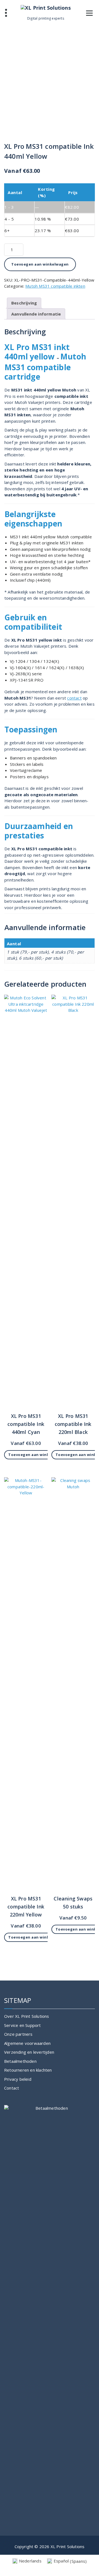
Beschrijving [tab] (24, 303)
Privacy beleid (18, 2079)
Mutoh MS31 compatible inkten (55, 286)
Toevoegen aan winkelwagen (40, 264)
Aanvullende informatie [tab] (36, 314)
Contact (12, 2088)
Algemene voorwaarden (27, 2043)
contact (74, 698)
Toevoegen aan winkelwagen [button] (37, 1455)
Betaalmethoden (20, 2061)
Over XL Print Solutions (27, 2016)
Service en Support (23, 2025)
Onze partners (18, 2034)
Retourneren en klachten (28, 2070)
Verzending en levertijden (29, 2052)
